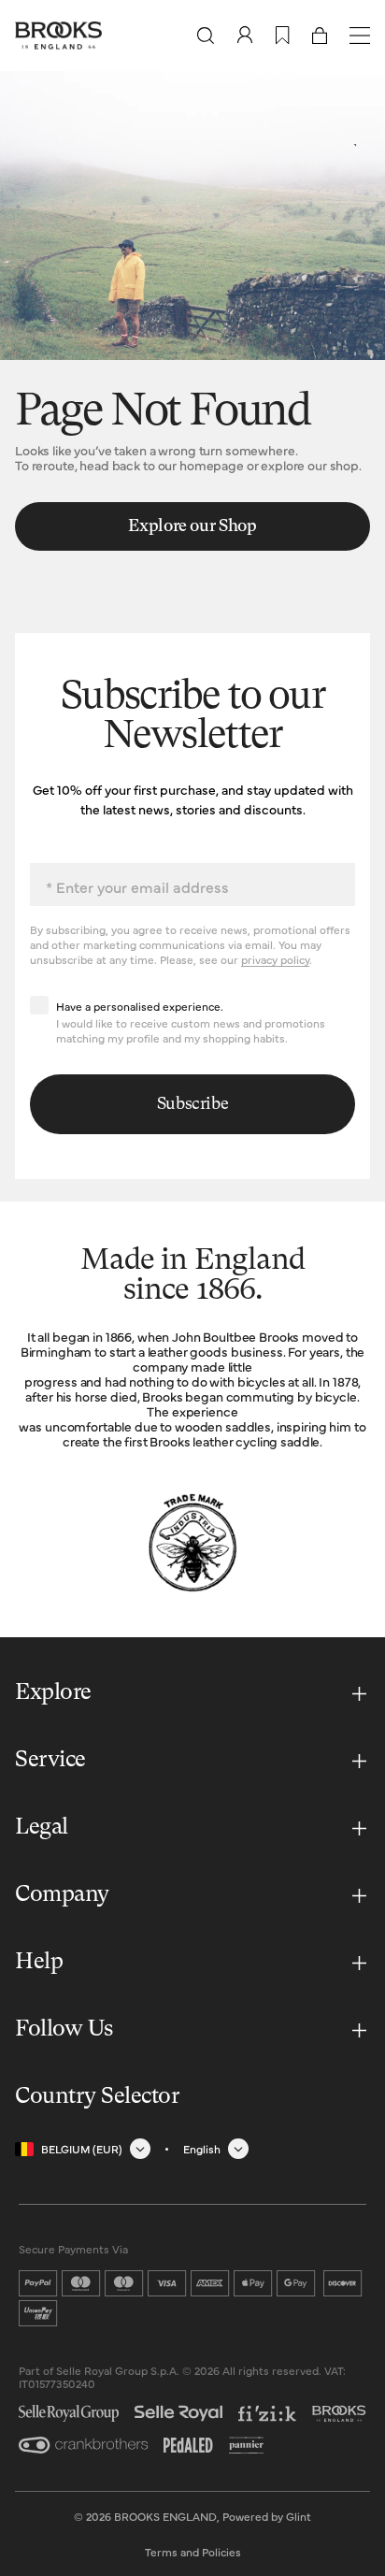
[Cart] (320, 36)
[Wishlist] (283, 36)
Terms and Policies (193, 2552)
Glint (299, 2516)
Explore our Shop (192, 526)
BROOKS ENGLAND (165, 2516)
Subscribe (193, 1104)
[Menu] (360, 36)
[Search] (206, 36)
